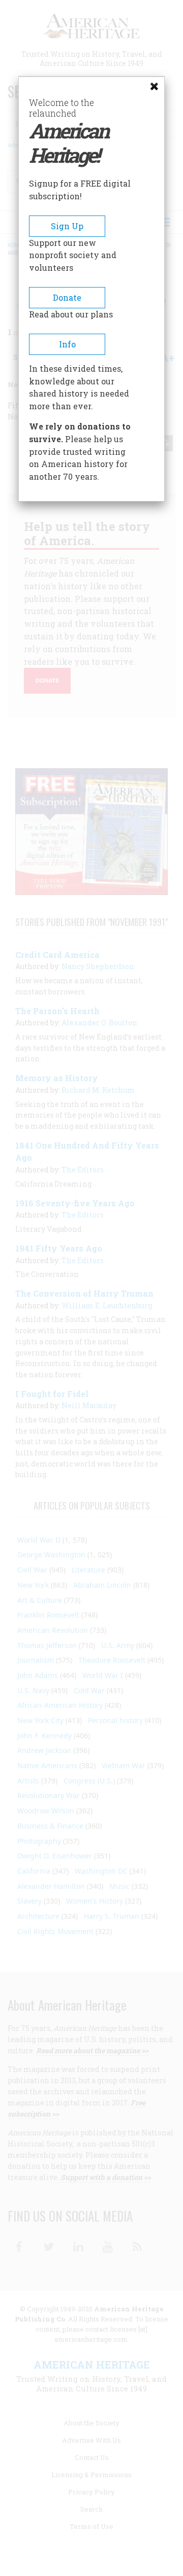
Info (67, 344)
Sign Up (67, 226)
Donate (67, 297)
